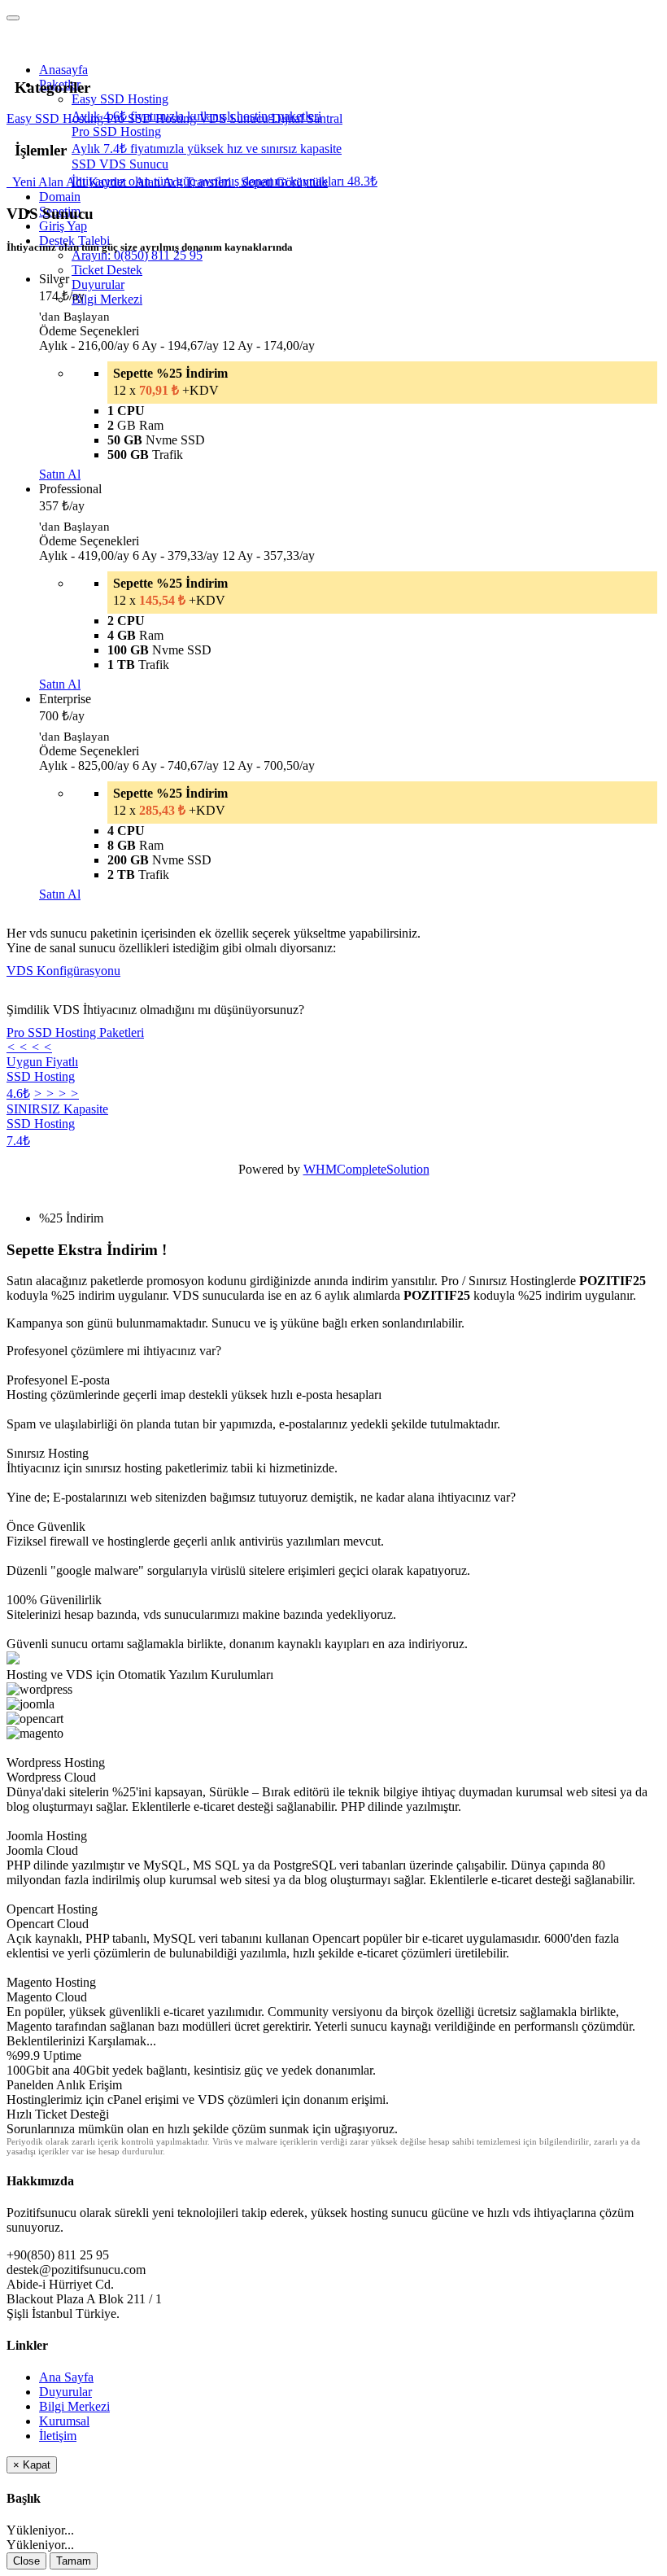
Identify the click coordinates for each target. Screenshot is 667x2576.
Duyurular (98, 284)
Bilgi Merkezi (107, 299)
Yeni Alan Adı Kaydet (68, 182)
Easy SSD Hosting (57, 118)
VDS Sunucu (235, 118)
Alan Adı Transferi (182, 182)
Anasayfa (63, 70)
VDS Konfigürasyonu (63, 971)
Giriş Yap (63, 226)
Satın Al (60, 474)
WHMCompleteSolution (366, 1169)
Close (26, 2561)
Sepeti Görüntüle (281, 182)
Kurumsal (64, 2421)
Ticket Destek (107, 270)
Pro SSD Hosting (153, 118)
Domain (60, 197)
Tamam (74, 2561)
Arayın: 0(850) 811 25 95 (137, 255)
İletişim (58, 2436)
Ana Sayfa (66, 2377)
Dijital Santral (307, 118)
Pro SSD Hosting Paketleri (75, 1032)
